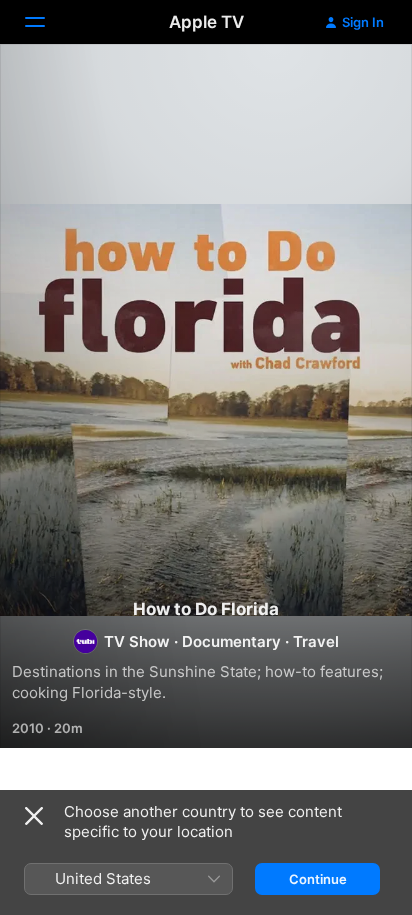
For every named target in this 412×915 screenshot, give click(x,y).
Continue (318, 879)
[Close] (34, 816)
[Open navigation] (47, 22)
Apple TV (206, 22)
